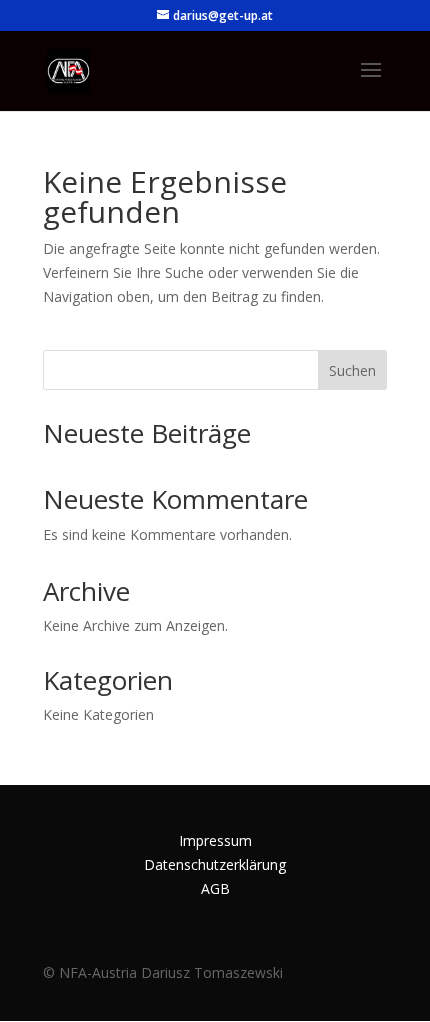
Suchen (352, 370)
